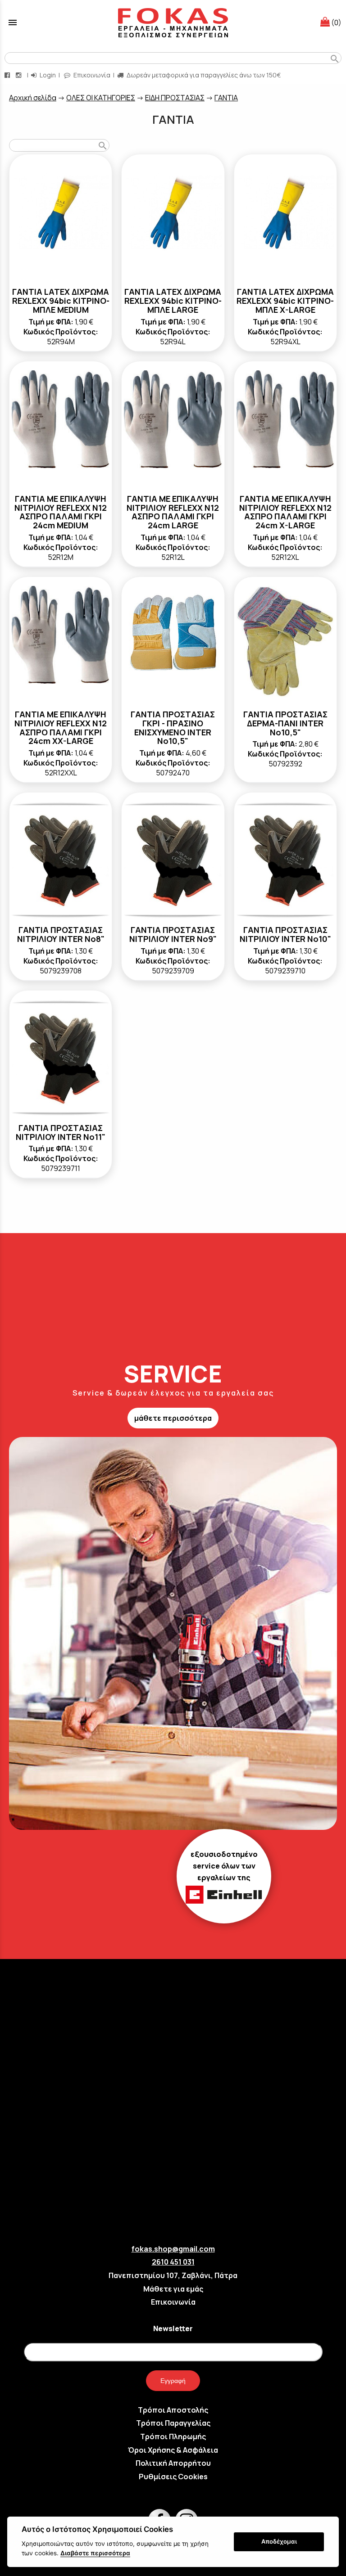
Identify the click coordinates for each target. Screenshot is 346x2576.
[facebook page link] (8, 75)
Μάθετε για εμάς (173, 2289)
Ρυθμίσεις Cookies (173, 2477)
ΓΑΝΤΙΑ (226, 98)
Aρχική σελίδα (33, 98)
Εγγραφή (173, 2381)
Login (47, 75)
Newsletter (173, 2328)
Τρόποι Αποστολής (173, 2410)
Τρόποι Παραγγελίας (173, 2423)
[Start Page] (173, 23)
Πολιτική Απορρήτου (173, 2463)
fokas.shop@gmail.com (173, 2249)
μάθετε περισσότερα (173, 1418)
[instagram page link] (19, 75)
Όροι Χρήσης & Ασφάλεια (173, 2450)
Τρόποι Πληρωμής (173, 2436)
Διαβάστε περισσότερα (95, 2553)
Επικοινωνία (91, 75)
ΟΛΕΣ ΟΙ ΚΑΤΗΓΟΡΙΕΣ (101, 98)
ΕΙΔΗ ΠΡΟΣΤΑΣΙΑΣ (175, 98)
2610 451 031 (173, 2262)
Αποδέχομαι (279, 2541)
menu (13, 23)
